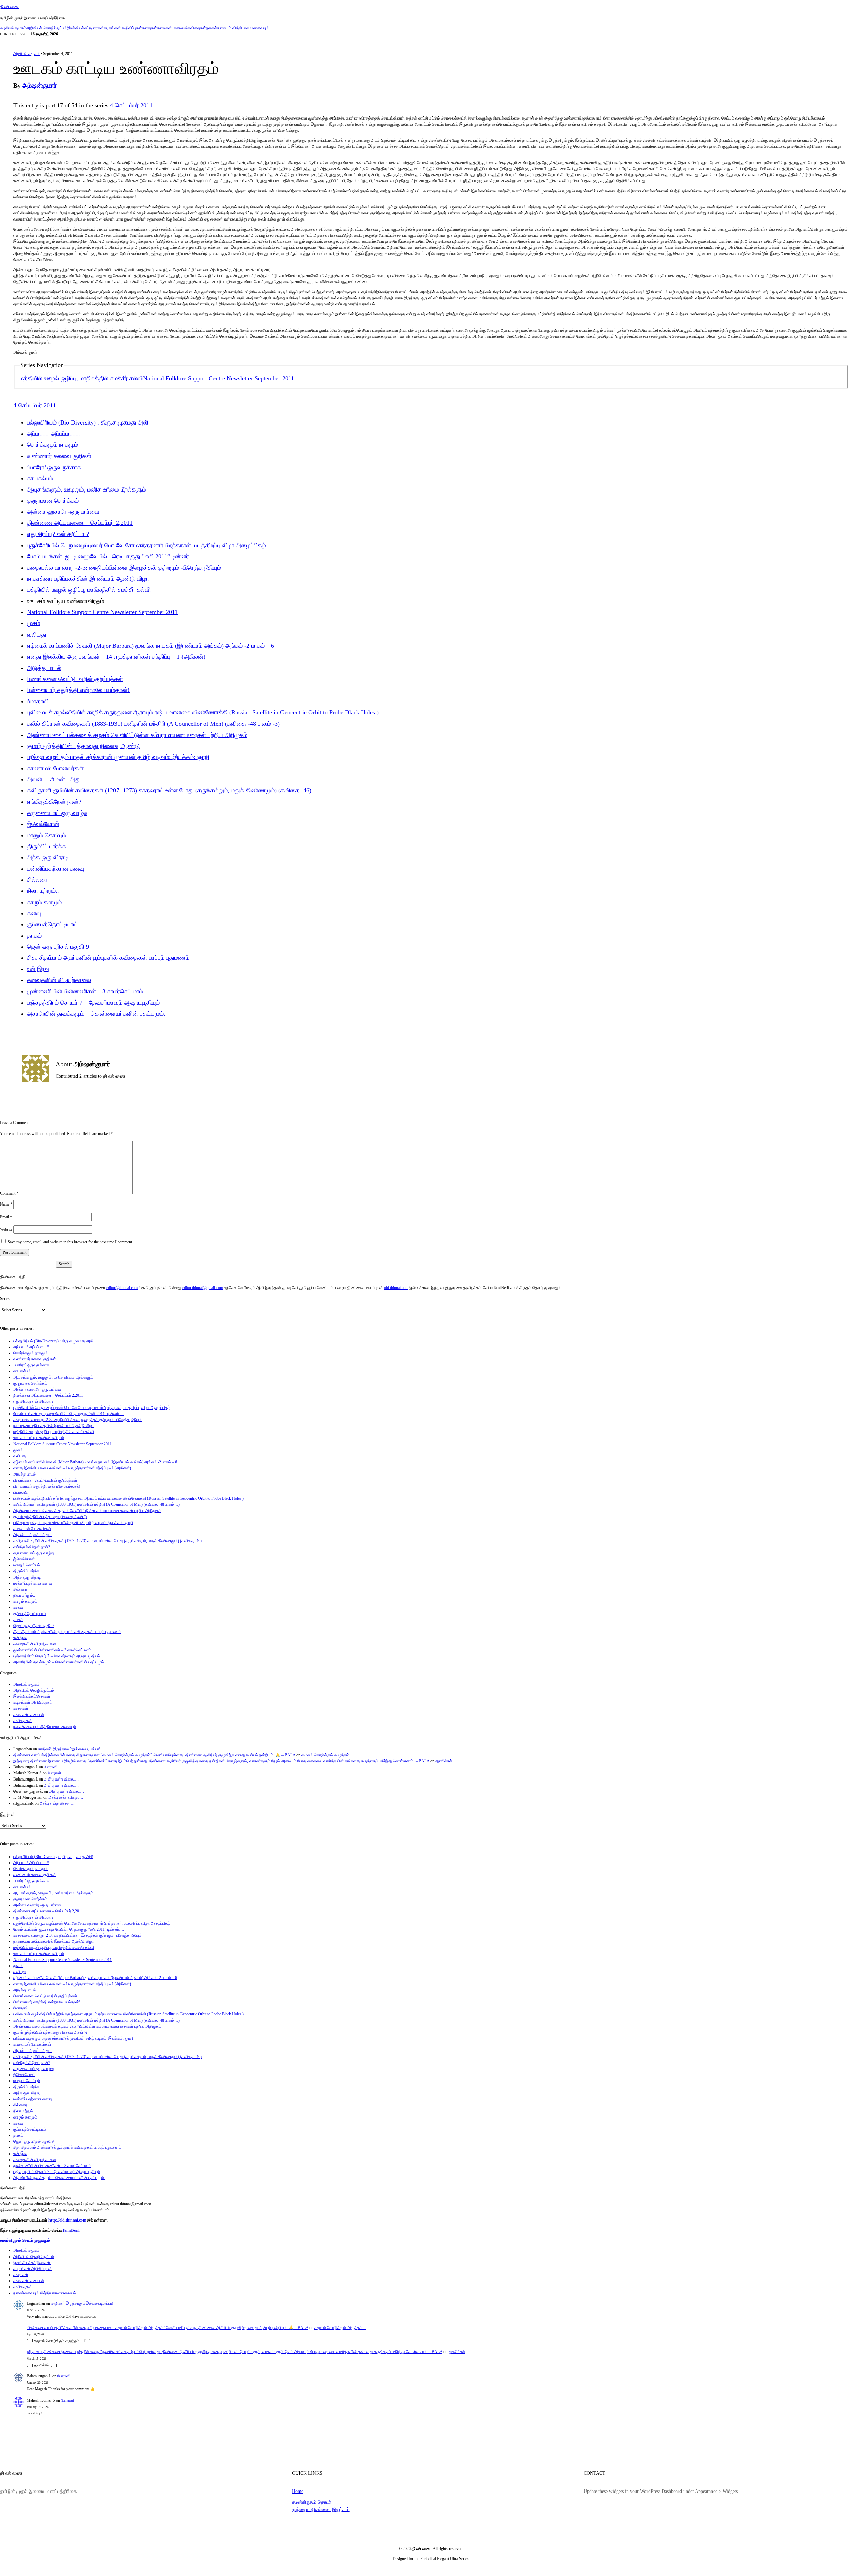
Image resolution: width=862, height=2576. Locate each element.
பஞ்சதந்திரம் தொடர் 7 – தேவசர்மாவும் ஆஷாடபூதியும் (93, 1003)
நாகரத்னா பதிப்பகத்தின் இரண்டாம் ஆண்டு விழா (88, 579)
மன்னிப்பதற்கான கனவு (56, 869)
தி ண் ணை (9, 7)
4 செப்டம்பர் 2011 (131, 105)
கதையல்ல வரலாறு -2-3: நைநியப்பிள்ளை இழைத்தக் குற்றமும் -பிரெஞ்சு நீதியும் (124, 568)
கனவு (34, 913)
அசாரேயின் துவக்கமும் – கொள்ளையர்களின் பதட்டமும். (96, 1014)
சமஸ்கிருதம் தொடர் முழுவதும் (25, 2240)
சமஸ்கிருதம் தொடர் (311, 2502)
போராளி (51, 1767)
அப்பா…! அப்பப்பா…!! (54, 434)
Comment (9, 1193)
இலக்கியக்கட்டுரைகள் (85, 28)
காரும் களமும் (44, 902)
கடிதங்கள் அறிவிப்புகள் (123, 28)
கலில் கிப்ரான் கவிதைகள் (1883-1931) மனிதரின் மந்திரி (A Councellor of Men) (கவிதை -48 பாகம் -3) (153, 724)
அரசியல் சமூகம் (13, 28)
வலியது (37, 635)
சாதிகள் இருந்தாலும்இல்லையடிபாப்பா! (69, 1749)
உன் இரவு (38, 969)
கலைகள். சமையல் (172, 28)
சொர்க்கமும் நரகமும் (53, 445)
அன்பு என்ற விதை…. (61, 1779)
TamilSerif (71, 2230)
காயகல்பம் (40, 478)
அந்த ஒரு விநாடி (48, 857)
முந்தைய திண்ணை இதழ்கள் (321, 2509)
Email (6, 1217)
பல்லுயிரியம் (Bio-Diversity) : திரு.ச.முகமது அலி (88, 422)
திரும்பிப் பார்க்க (46, 846)
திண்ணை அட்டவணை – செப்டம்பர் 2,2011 (80, 523)
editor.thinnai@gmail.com (203, 1288)
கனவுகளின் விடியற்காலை (59, 980)
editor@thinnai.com (122, 1288)
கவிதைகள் (197, 28)
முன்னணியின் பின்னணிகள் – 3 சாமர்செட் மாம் (85, 991)
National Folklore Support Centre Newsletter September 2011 (219, 378)
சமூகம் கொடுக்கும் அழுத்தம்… (327, 1755)
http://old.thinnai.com (67, 2220)
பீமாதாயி (38, 701)
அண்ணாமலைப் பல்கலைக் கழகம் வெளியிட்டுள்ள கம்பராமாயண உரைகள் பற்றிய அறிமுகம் (137, 735)
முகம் (34, 623)
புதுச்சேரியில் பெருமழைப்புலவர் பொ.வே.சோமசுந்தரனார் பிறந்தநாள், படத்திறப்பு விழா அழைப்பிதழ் (146, 545)
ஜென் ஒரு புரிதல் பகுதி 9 (58, 947)
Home (298, 2491)
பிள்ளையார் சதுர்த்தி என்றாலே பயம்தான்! (78, 690)
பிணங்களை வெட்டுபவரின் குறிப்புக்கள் (75, 679)
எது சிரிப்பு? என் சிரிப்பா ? (58, 534)
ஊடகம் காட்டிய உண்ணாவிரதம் (39, 1438)
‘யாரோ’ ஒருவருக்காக (54, 467)
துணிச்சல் (444, 1761)
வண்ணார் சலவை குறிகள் (59, 456)
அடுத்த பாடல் (44, 668)
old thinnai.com (396, 1288)
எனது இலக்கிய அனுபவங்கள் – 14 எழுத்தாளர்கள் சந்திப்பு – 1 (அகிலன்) (116, 657)
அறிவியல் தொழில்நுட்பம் (46, 28)
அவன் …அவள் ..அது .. (56, 779)
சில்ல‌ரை (37, 880)
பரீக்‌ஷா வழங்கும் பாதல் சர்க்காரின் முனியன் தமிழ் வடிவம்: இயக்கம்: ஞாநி (118, 757)
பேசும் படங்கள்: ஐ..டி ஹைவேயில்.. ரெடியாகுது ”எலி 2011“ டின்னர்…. (112, 556)
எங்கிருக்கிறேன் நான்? (54, 802)
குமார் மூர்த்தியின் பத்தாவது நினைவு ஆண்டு (84, 746)
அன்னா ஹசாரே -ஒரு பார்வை (63, 512)
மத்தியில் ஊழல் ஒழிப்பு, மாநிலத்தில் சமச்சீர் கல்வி (81, 378)
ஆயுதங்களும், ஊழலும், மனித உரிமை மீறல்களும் (87, 489)
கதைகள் (150, 28)
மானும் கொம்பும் (46, 835)
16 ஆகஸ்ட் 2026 (44, 34)
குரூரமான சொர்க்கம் (53, 501)
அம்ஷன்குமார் (39, 86)
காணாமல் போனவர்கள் (55, 768)
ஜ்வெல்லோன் (43, 824)
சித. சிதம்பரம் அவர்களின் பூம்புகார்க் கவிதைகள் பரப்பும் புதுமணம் (108, 958)
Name (6, 1204)
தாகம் (34, 936)
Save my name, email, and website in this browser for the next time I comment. (70, 1242)
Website (6, 1229)
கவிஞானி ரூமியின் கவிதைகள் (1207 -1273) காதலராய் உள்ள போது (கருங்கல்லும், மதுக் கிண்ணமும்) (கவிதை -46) (169, 790)
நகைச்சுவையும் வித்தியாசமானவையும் (237, 28)
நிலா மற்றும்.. (43, 891)
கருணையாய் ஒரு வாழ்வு (58, 813)
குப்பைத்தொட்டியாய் (52, 924)
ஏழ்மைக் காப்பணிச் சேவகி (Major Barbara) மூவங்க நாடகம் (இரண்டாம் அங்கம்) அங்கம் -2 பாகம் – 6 (151, 646)
